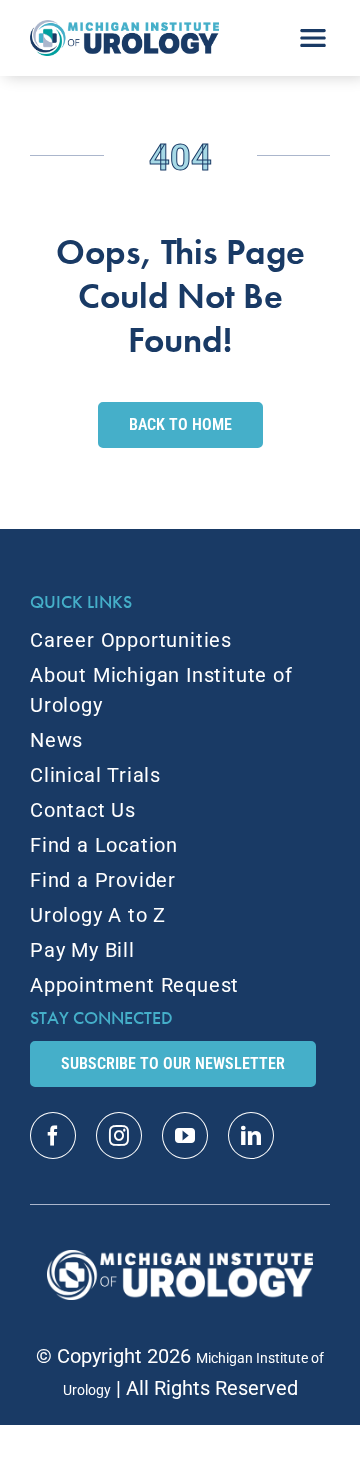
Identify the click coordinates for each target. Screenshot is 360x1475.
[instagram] (119, 1135)
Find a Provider (103, 880)
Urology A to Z (98, 915)
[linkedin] (251, 1135)
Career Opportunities (131, 640)
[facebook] (53, 1135)
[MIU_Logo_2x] (124, 30)
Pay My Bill (82, 950)
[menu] (313, 31)
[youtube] (185, 1135)
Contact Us (83, 810)
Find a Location (104, 845)
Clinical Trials (95, 775)
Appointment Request (134, 985)
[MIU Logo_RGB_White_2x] (180, 1260)
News (56, 740)
